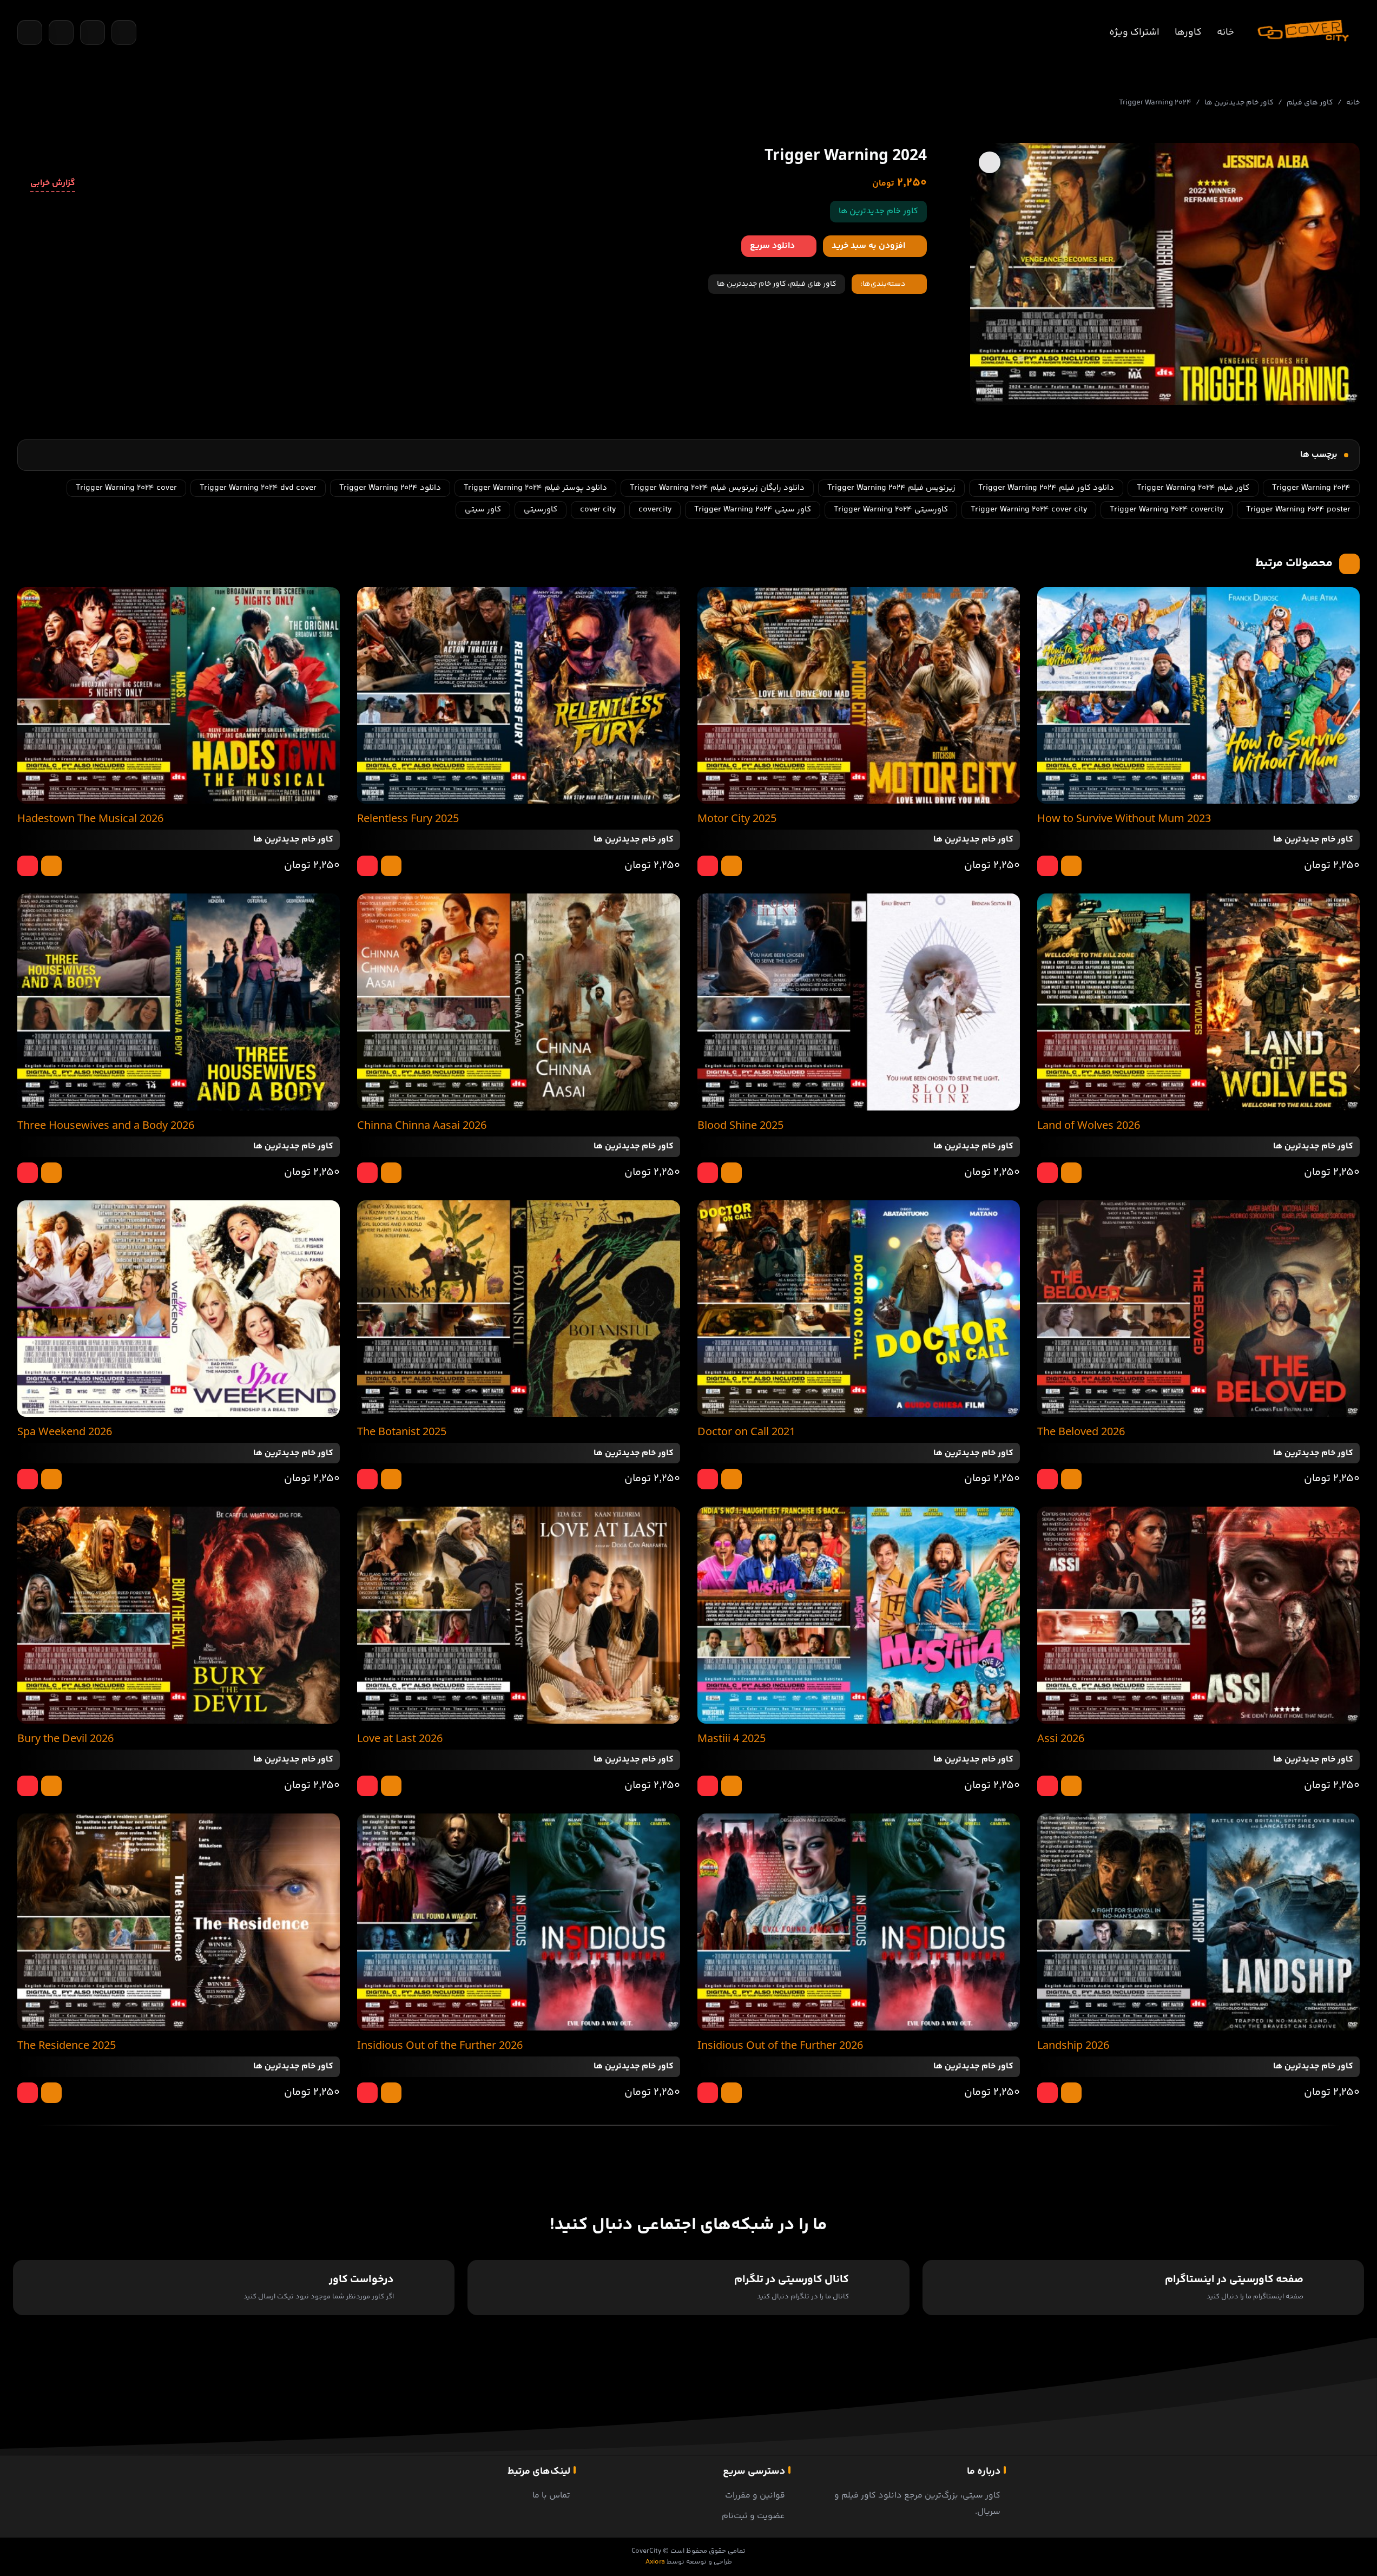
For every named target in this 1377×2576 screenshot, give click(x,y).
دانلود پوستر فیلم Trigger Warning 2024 (535, 488)
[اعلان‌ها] (93, 32)
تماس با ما (551, 2496)
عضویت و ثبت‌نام (753, 2516)
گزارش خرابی (53, 183)
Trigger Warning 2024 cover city (1029, 510)
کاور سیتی (483, 510)
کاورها (1188, 32)
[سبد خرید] (61, 32)
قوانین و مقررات (755, 2496)
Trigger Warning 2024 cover (126, 488)
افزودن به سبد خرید (868, 246)
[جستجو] (30, 32)
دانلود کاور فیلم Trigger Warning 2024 (1046, 488)
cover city (598, 510)
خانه (1226, 32)
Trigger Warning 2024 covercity (1167, 510)
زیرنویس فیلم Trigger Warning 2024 (891, 488)
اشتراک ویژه (1134, 32)
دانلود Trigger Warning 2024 (390, 488)
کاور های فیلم (1310, 103)
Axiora (655, 2562)
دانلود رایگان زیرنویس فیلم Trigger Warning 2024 (717, 488)
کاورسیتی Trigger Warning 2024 (891, 510)
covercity (655, 510)
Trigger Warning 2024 (1311, 488)
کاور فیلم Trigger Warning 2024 (1193, 488)
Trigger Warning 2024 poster (1298, 510)
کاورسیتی (541, 510)
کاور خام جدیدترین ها (1239, 103)
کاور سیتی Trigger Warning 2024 (753, 510)
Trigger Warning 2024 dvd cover (258, 488)
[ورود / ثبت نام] (124, 32)
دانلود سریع (772, 246)
